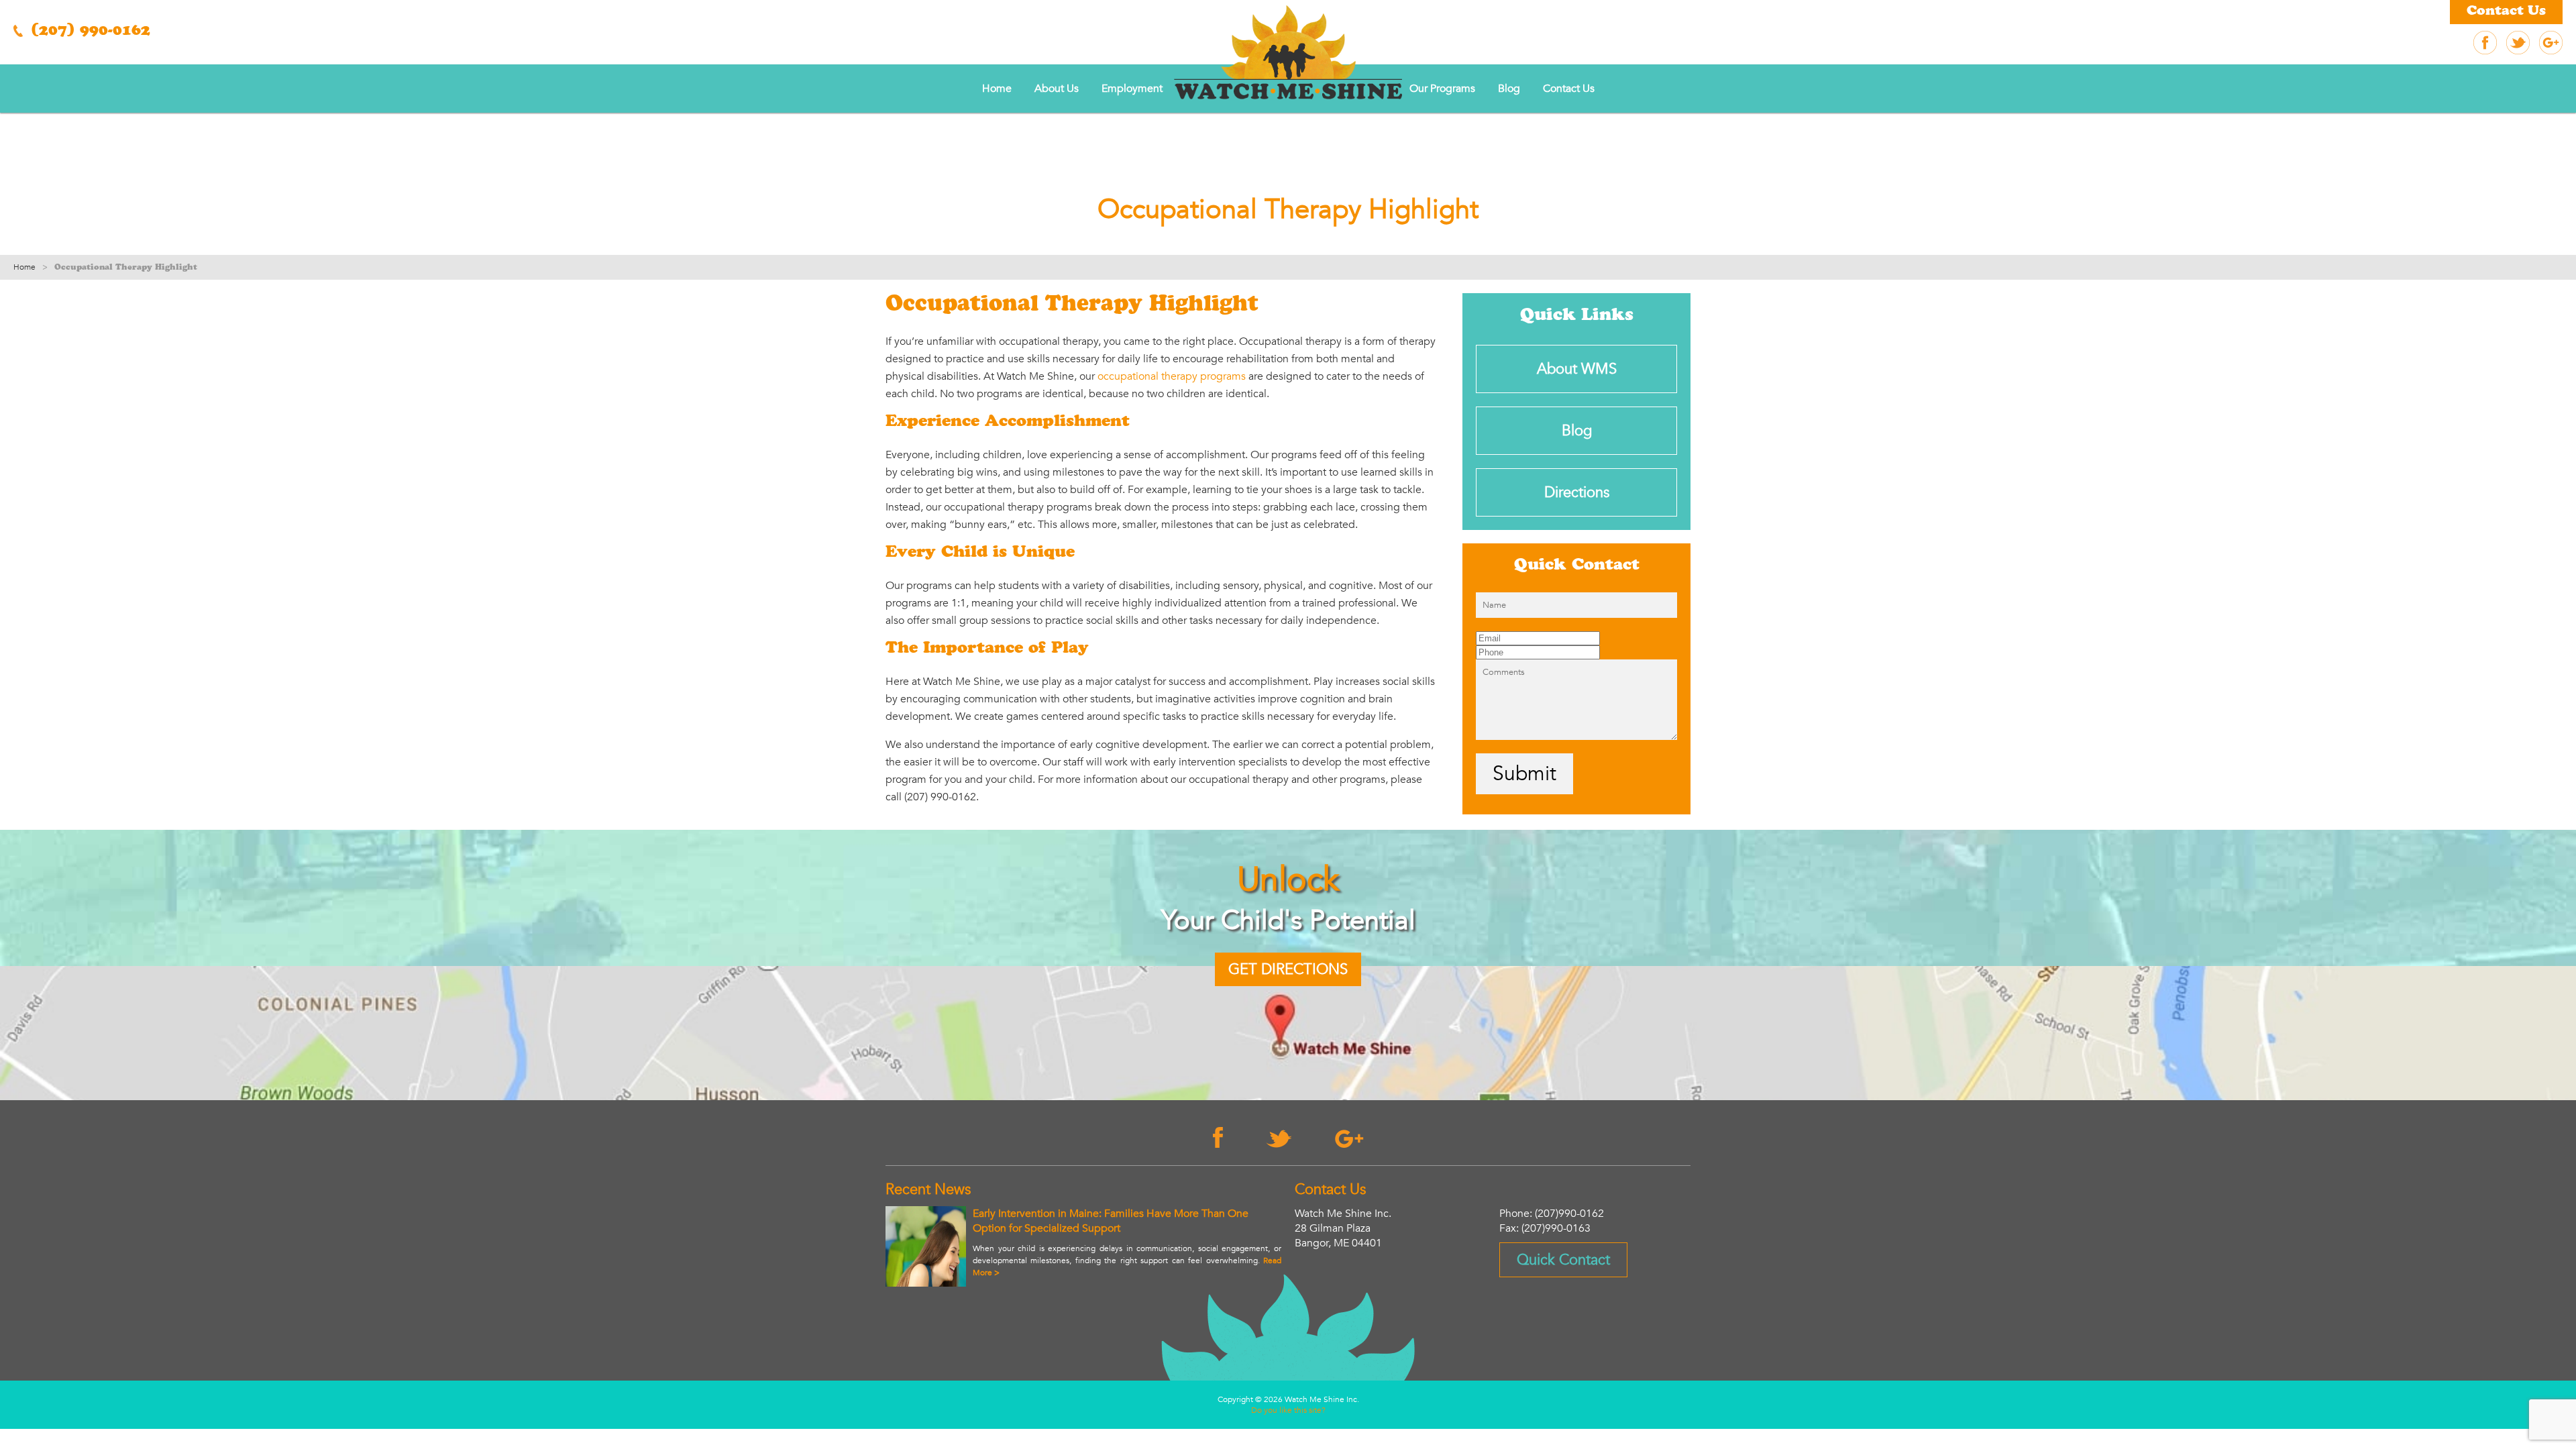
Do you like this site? (1288, 1410)
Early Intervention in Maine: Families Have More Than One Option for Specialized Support (1111, 1221)
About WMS (1577, 369)
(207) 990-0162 (88, 32)
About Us (1057, 89)
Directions (1577, 492)
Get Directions (1288, 969)
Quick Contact (1563, 1260)
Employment (1132, 89)
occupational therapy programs (1172, 376)
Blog (1509, 89)
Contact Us (2506, 12)
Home (997, 89)
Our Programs (1442, 89)
